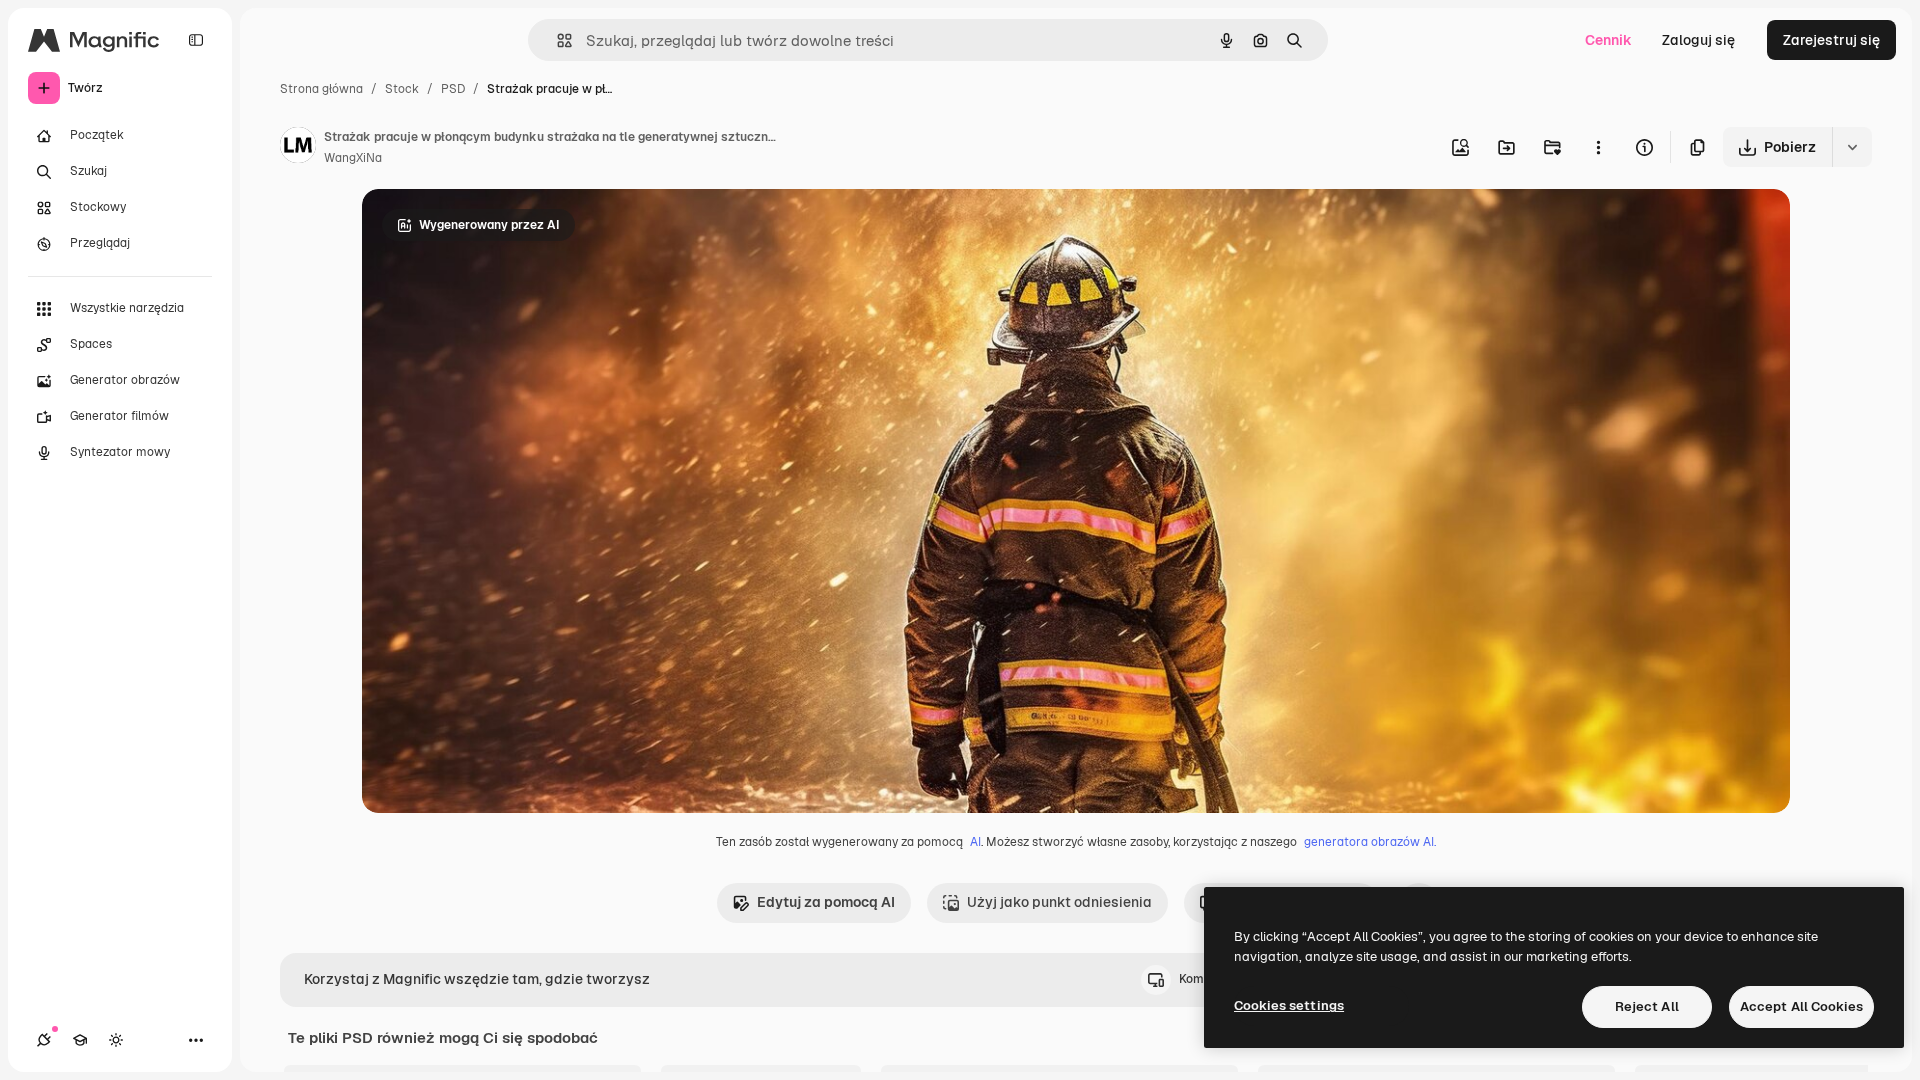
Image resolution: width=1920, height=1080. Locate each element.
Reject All (1647, 1006)
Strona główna (321, 89)
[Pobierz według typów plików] (1852, 147)
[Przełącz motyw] (116, 1040)
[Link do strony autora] (298, 148)
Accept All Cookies (1801, 1006)
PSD (453, 89)
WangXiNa (353, 158)
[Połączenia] (44, 1040)
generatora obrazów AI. (1370, 842)
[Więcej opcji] (1598, 147)
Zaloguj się (1698, 40)
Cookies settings (1289, 1005)
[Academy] (80, 1040)
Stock (402, 89)
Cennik (1608, 40)
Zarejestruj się (1831, 40)
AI (975, 842)
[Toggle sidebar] (196, 40)
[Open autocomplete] (556, 40)
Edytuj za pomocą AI (826, 902)
